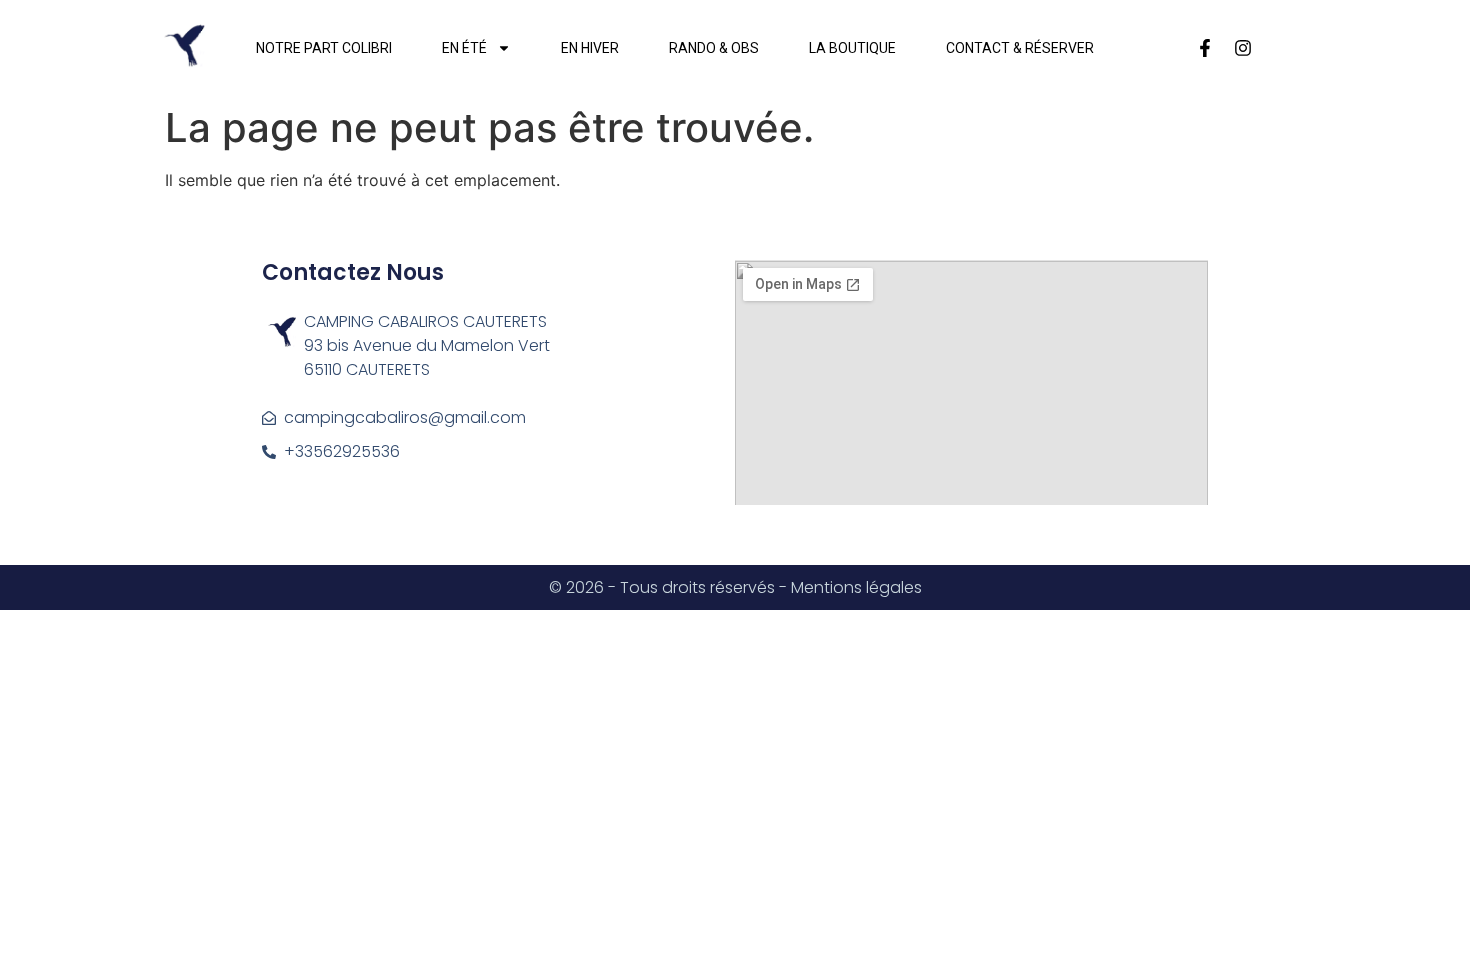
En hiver (590, 48)
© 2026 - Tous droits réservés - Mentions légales (735, 587)
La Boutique (852, 48)
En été (464, 48)
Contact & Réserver (1020, 48)
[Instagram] (1243, 48)
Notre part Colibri (324, 48)
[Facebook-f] (1205, 48)
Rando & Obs (714, 48)
